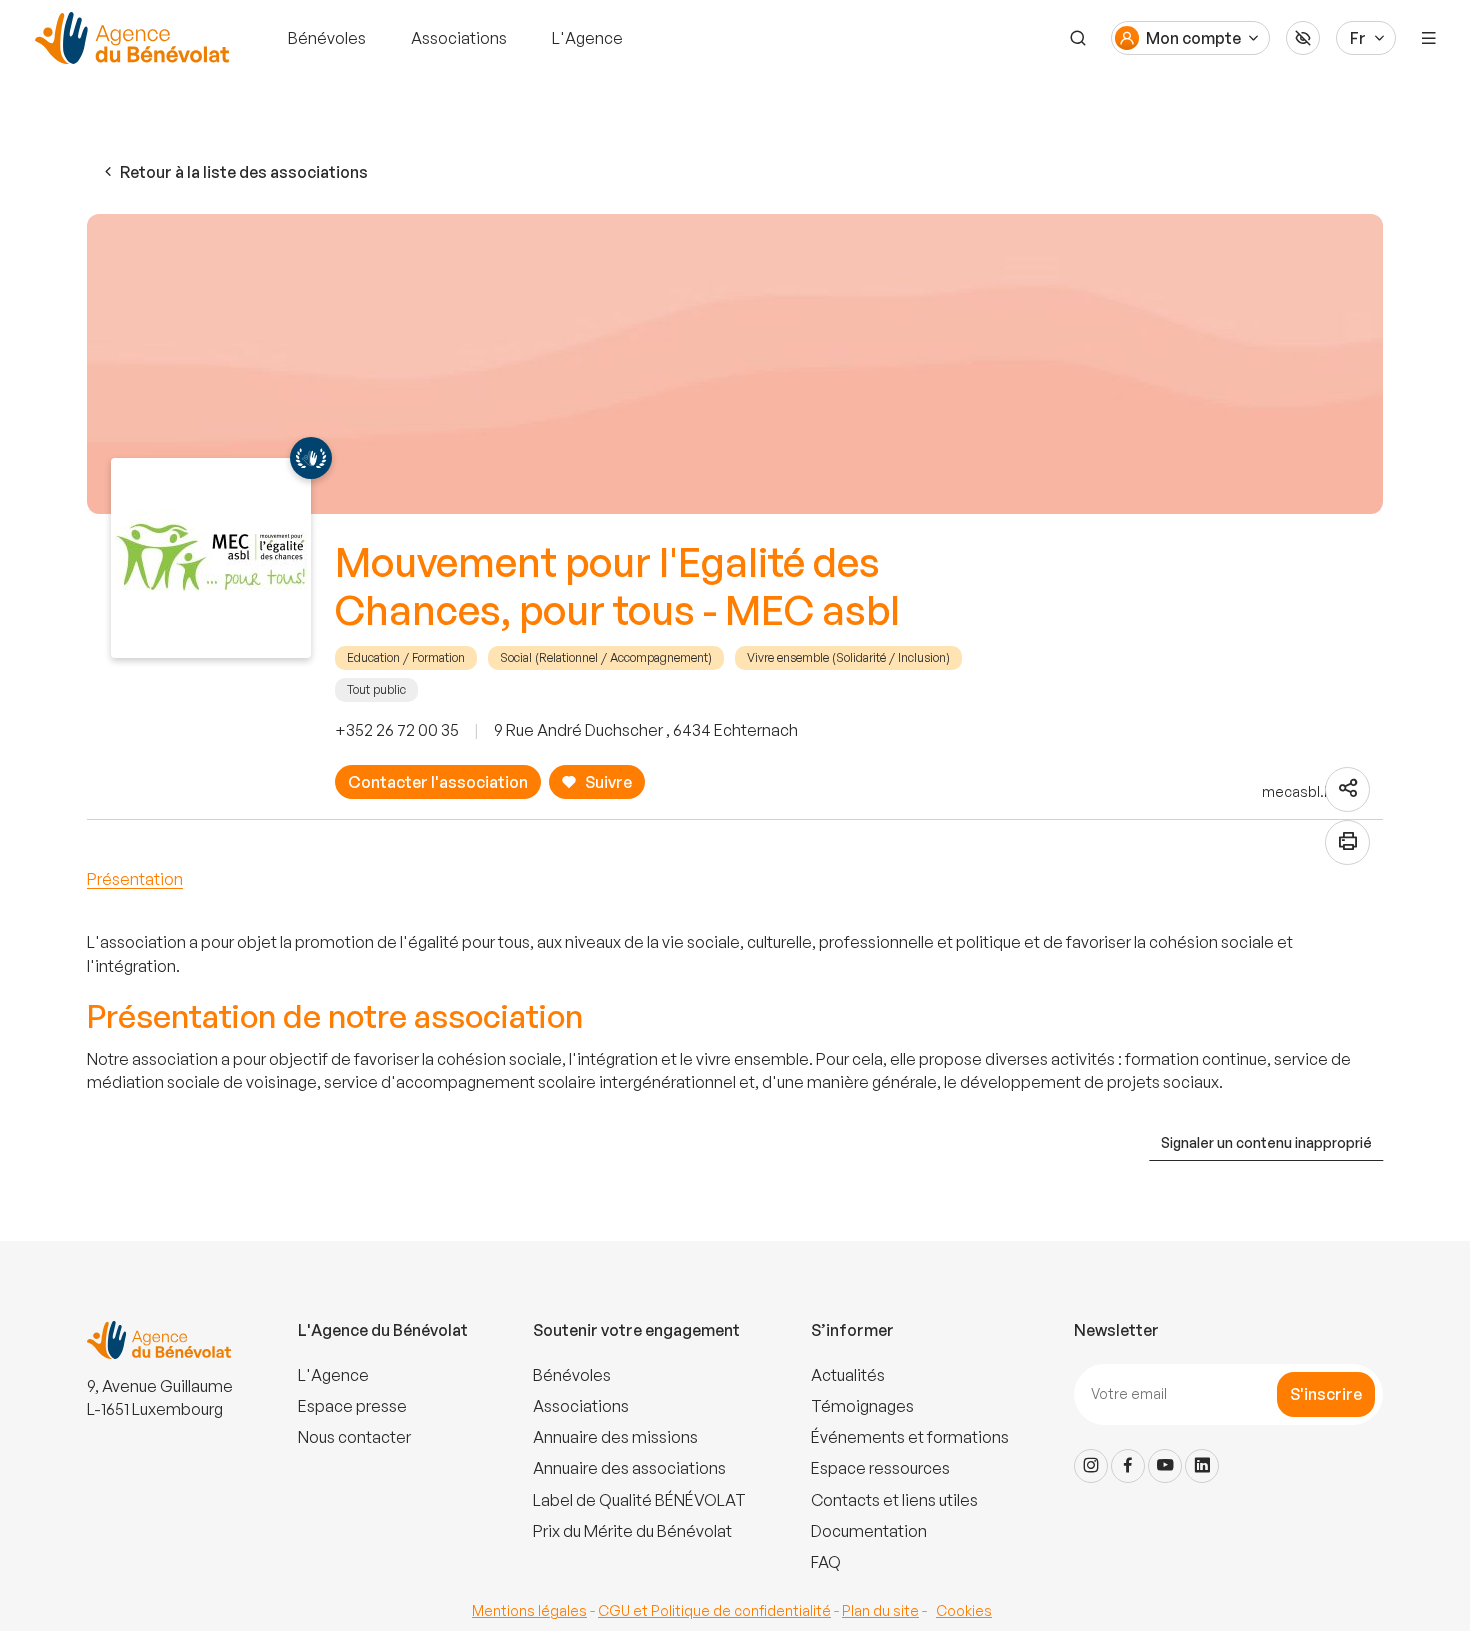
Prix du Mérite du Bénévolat (632, 1531)
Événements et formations (910, 1437)
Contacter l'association (438, 782)
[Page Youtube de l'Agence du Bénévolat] (1165, 1466)
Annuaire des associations (629, 1468)
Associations (459, 38)
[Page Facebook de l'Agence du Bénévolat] (1128, 1466)
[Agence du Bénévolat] (129, 38)
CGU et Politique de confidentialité (714, 1610)
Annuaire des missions (615, 1437)
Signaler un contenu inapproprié (1266, 1142)
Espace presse (352, 1406)
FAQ (826, 1562)
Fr (1358, 38)
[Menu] (1429, 38)
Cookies (964, 1610)
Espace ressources (880, 1468)
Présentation (135, 879)
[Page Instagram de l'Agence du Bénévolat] (1091, 1466)
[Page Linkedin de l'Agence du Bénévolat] (1202, 1466)
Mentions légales (529, 1610)
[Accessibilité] (1303, 38)
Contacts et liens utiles (894, 1500)
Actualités (848, 1375)
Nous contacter (354, 1437)
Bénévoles (327, 38)
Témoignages (862, 1406)
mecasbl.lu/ (1302, 791)
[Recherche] (1078, 38)
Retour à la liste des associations (244, 172)
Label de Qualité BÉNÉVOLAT (639, 1500)
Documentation (869, 1531)
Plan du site (880, 1610)
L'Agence (587, 38)
